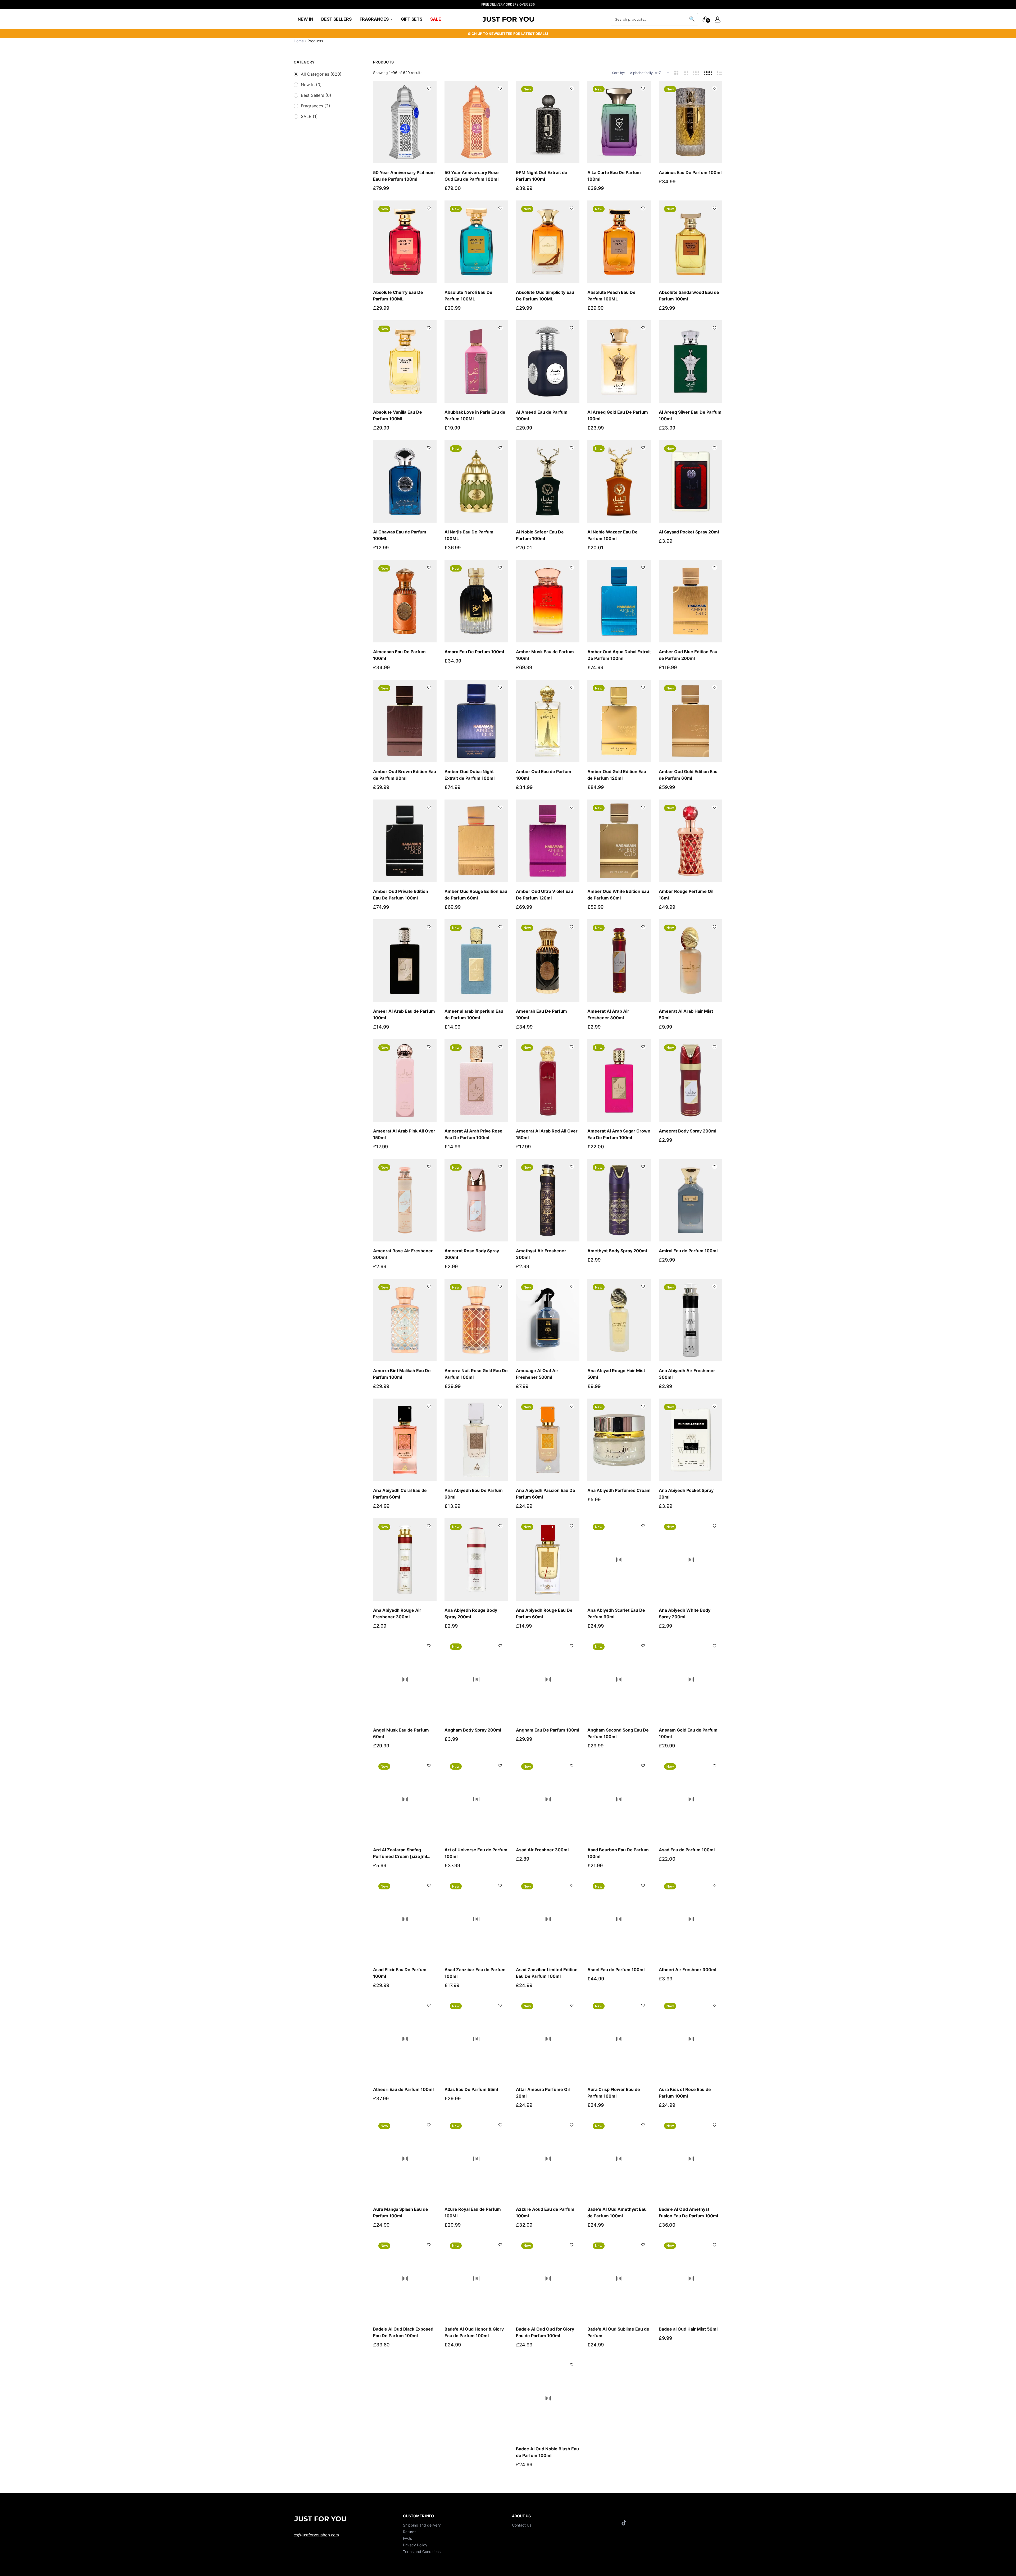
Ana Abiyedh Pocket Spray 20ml (686, 1494)
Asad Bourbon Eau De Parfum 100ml (618, 1853)
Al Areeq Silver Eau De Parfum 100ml (690, 415)
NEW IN (305, 19)
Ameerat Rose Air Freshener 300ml (403, 1254)
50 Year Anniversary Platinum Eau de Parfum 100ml (404, 176)
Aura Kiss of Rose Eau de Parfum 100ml (685, 2093)
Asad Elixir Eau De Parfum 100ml (400, 1973)
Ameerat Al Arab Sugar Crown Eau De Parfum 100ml (619, 1134)
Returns (410, 2532)
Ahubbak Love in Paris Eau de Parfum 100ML (475, 415)
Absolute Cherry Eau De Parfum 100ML (398, 296)
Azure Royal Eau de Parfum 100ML (473, 2212)
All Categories (321, 74)
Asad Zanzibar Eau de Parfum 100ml (475, 1973)
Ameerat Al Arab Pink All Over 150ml (404, 1134)
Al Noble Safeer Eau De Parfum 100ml (540, 535)
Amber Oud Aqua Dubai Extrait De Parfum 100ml (619, 655)
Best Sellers (316, 95)
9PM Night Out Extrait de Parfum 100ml (542, 176)
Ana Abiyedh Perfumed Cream (619, 1490)
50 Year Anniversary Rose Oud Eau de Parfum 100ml (472, 176)
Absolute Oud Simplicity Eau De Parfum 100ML (545, 296)
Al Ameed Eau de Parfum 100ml (542, 415)
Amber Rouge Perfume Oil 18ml (686, 895)
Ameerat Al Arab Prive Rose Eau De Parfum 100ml (473, 1134)
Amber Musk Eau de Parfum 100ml (545, 655)
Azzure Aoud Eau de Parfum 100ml (545, 2212)
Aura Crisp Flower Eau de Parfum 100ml (614, 2093)
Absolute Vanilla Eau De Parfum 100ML (398, 415)
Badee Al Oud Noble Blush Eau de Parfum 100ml (547, 2452)
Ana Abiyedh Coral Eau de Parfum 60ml (400, 1494)
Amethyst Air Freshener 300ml (541, 1254)
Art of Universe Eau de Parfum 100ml (476, 1853)
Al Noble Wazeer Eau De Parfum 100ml (613, 535)
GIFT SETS (412, 19)
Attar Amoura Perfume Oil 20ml (543, 2093)
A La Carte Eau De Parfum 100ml (614, 176)
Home (299, 41)
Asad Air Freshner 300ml (542, 1850)
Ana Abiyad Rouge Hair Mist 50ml (616, 1374)
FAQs (407, 2538)
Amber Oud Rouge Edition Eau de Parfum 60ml (476, 895)
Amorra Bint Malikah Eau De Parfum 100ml (402, 1374)
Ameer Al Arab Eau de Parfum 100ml (404, 1014)
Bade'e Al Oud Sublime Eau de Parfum (618, 2332)
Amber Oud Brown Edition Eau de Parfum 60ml (405, 775)
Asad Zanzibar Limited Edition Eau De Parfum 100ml (547, 1973)
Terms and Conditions (422, 2552)
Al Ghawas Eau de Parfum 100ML (400, 535)
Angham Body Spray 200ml (473, 1730)
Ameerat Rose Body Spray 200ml (472, 1254)
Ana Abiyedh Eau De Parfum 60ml (474, 1494)
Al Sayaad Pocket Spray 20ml (689, 532)
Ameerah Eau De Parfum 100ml (541, 1014)
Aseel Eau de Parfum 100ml (616, 1970)
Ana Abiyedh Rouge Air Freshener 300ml (397, 1613)
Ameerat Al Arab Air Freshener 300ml (608, 1014)
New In (311, 85)
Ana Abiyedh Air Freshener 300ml (687, 1374)
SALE (436, 19)
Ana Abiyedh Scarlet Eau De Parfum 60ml (616, 1613)
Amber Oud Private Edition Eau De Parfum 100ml (401, 895)
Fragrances (316, 106)
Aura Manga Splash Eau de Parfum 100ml (401, 2212)
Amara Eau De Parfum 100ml (474, 652)
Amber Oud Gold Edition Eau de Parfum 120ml (617, 775)
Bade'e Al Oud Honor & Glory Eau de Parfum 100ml (474, 2332)
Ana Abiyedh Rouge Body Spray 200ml (471, 1613)
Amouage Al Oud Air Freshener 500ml (537, 1374)
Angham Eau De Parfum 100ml (548, 1730)
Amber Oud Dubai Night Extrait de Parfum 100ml (470, 775)
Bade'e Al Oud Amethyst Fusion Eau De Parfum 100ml (688, 2212)
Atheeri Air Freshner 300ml (688, 1970)
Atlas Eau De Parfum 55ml (471, 2089)
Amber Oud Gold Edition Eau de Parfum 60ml (688, 775)
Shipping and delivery (422, 2525)
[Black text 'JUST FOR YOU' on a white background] (508, 19)
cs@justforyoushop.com (316, 2535)
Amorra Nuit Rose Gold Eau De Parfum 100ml (476, 1374)
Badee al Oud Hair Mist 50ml (688, 2329)
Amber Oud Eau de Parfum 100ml (544, 775)
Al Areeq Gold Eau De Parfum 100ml (618, 415)
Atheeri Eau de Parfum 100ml (403, 2089)
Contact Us (522, 2525)
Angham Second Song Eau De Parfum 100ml (618, 1733)
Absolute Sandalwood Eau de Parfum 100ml (689, 296)
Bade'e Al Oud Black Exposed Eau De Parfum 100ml (403, 2332)
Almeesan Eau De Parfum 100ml (399, 655)
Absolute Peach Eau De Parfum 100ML (611, 296)
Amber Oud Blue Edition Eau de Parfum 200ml (688, 655)
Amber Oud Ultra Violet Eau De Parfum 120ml (545, 895)
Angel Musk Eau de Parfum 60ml (401, 1733)
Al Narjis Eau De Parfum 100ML (469, 535)
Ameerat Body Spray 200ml (688, 1131)
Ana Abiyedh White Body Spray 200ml (685, 1613)
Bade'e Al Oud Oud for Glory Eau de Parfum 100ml (545, 2332)
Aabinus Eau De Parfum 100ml (690, 172)
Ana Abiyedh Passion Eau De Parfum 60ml (546, 1494)
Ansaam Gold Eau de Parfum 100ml (688, 1733)
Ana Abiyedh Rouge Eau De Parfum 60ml (544, 1613)
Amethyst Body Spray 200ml (617, 1251)
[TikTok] (625, 2523)
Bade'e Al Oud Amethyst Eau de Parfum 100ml (617, 2212)
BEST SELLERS (336, 19)
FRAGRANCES (375, 19)
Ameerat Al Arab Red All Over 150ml (547, 1134)
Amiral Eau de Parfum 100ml (688, 1251)
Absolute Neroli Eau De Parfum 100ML (468, 296)
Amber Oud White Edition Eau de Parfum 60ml (618, 895)
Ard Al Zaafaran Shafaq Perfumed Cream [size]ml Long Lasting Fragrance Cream (400, 1853)
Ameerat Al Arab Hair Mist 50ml (686, 1014)
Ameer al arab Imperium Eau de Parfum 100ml (474, 1014)
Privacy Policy (415, 2545)
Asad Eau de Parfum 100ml (687, 1850)
